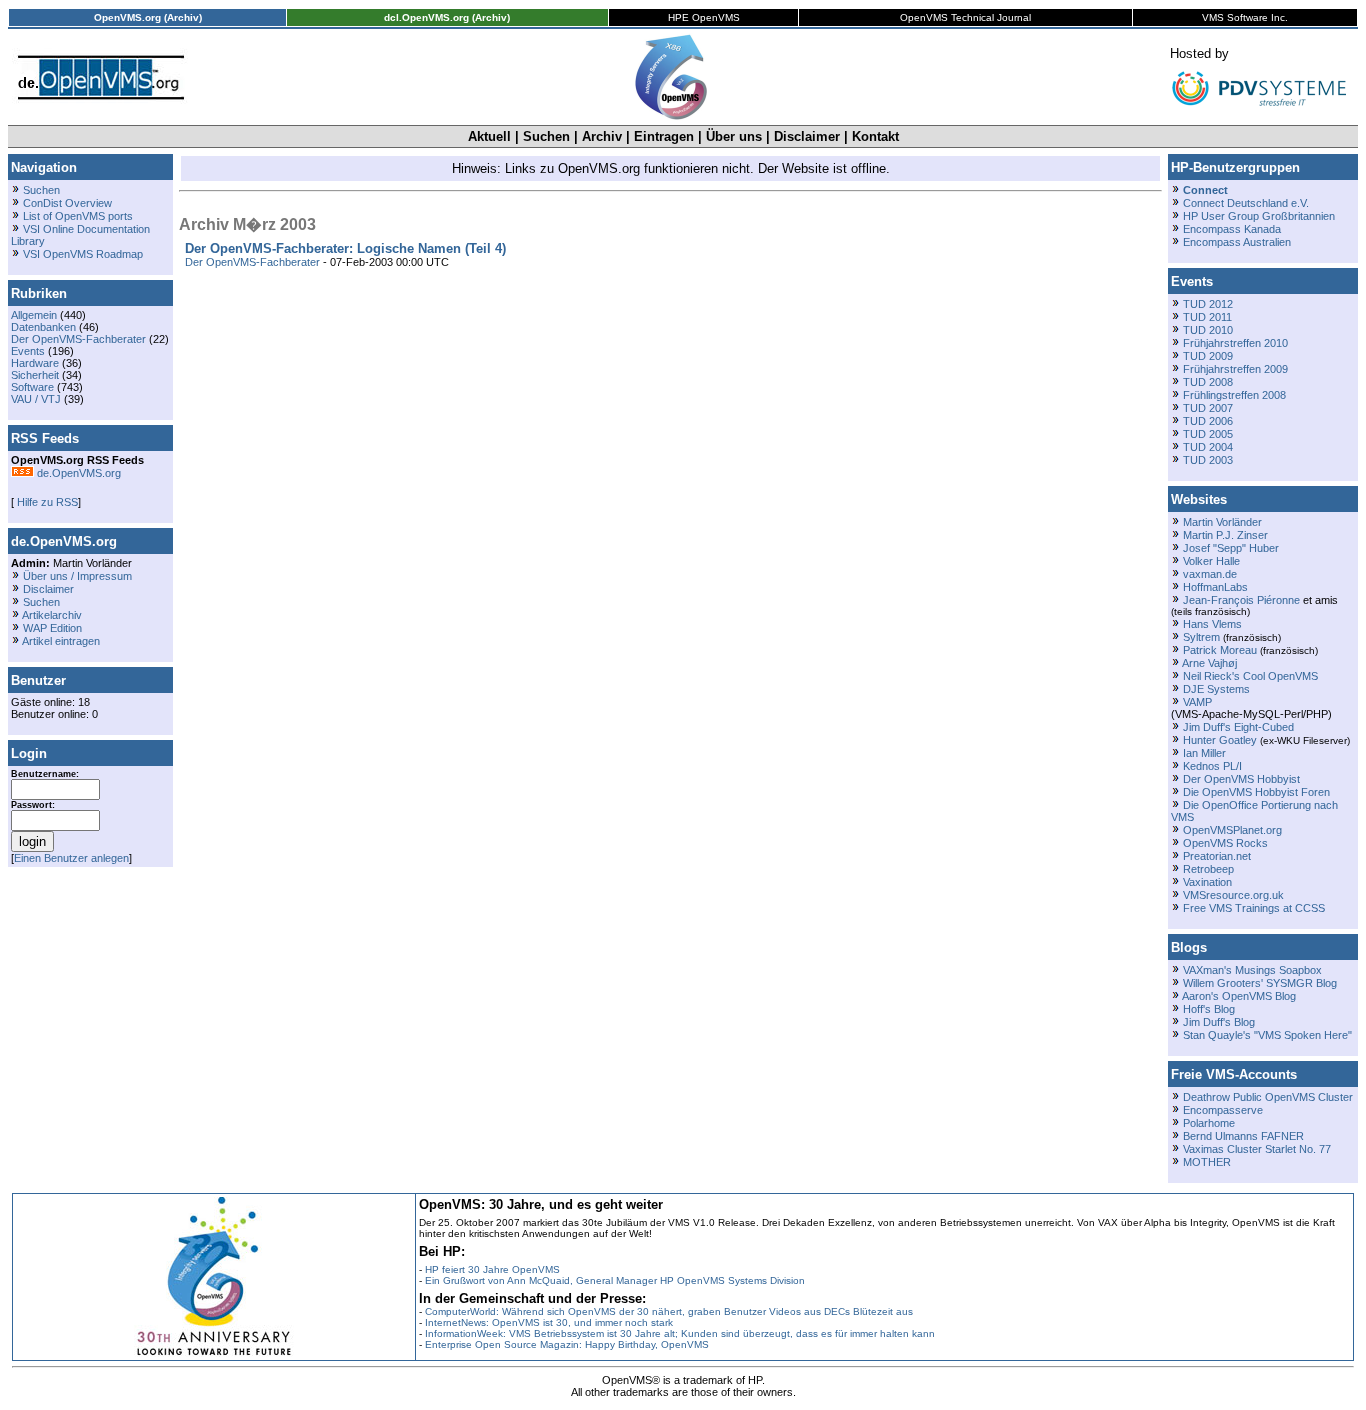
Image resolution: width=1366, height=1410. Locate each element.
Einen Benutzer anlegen (71, 858)
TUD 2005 (1208, 434)
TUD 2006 (1208, 421)
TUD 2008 (1208, 382)
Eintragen (664, 136)
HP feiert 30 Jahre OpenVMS (492, 1269)
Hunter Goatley (1220, 740)
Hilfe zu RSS (46, 502)
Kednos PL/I (1212, 766)
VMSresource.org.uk (1233, 895)
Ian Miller (1204, 753)
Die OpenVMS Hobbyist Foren (1256, 792)
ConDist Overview (67, 203)
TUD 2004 (1208, 447)
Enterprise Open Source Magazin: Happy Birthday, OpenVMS (567, 1344)
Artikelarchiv (52, 615)
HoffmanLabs (1215, 587)
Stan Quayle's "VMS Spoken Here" (1267, 1035)
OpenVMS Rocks (1225, 843)
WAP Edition (52, 628)
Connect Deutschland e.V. (1246, 203)
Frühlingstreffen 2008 (1234, 395)
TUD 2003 (1208, 460)
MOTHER (1207, 1162)
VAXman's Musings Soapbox (1252, 970)
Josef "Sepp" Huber (1231, 548)
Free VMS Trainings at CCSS (1254, 908)
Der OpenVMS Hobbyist (1241, 779)
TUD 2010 (1208, 330)
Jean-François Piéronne (1241, 600)
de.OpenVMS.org (77, 473)
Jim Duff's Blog (1219, 1022)
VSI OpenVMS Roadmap (83, 254)
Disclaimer (807, 136)
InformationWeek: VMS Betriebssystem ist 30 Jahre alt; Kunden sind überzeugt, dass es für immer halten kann (680, 1333)
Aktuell (489, 136)
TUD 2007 (1208, 408)
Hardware (35, 363)
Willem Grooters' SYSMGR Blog (1260, 983)
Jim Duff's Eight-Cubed (1238, 727)
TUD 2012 (1208, 304)
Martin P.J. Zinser (1225, 535)
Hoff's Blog (1209, 1009)
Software (32, 387)
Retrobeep (1208, 869)
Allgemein (34, 315)
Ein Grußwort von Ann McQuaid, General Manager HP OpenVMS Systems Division (615, 1280)
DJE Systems (1216, 689)
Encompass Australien (1237, 242)
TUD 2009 (1208, 356)
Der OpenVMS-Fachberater (78, 339)
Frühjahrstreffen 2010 (1235, 343)
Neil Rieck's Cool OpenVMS (1250, 676)
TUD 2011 (1207, 317)
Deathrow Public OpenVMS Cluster (1268, 1097)
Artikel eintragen (61, 641)
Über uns (734, 136)
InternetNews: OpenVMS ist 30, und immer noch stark (549, 1322)
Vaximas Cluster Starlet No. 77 (1257, 1149)
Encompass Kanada (1232, 229)
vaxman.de (1210, 574)
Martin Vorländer (1222, 522)
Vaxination (1207, 882)
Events (28, 351)
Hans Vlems (1212, 624)
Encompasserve (1223, 1110)
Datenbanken (43, 327)
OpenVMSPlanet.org (1232, 830)
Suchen (546, 136)
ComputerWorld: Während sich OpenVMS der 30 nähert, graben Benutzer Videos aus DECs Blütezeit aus (669, 1311)
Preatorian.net (1217, 856)
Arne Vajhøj (1209, 663)
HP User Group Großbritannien (1259, 216)
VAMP (1197, 702)
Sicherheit (35, 375)
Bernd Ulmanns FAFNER (1243, 1136)
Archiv (602, 136)
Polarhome (1209, 1123)
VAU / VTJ (36, 399)
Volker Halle (1211, 561)
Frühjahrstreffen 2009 (1235, 369)
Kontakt (875, 136)
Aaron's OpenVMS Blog (1239, 996)
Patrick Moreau (1220, 650)
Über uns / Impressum (77, 576)
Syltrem (1201, 637)
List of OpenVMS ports (78, 216)
